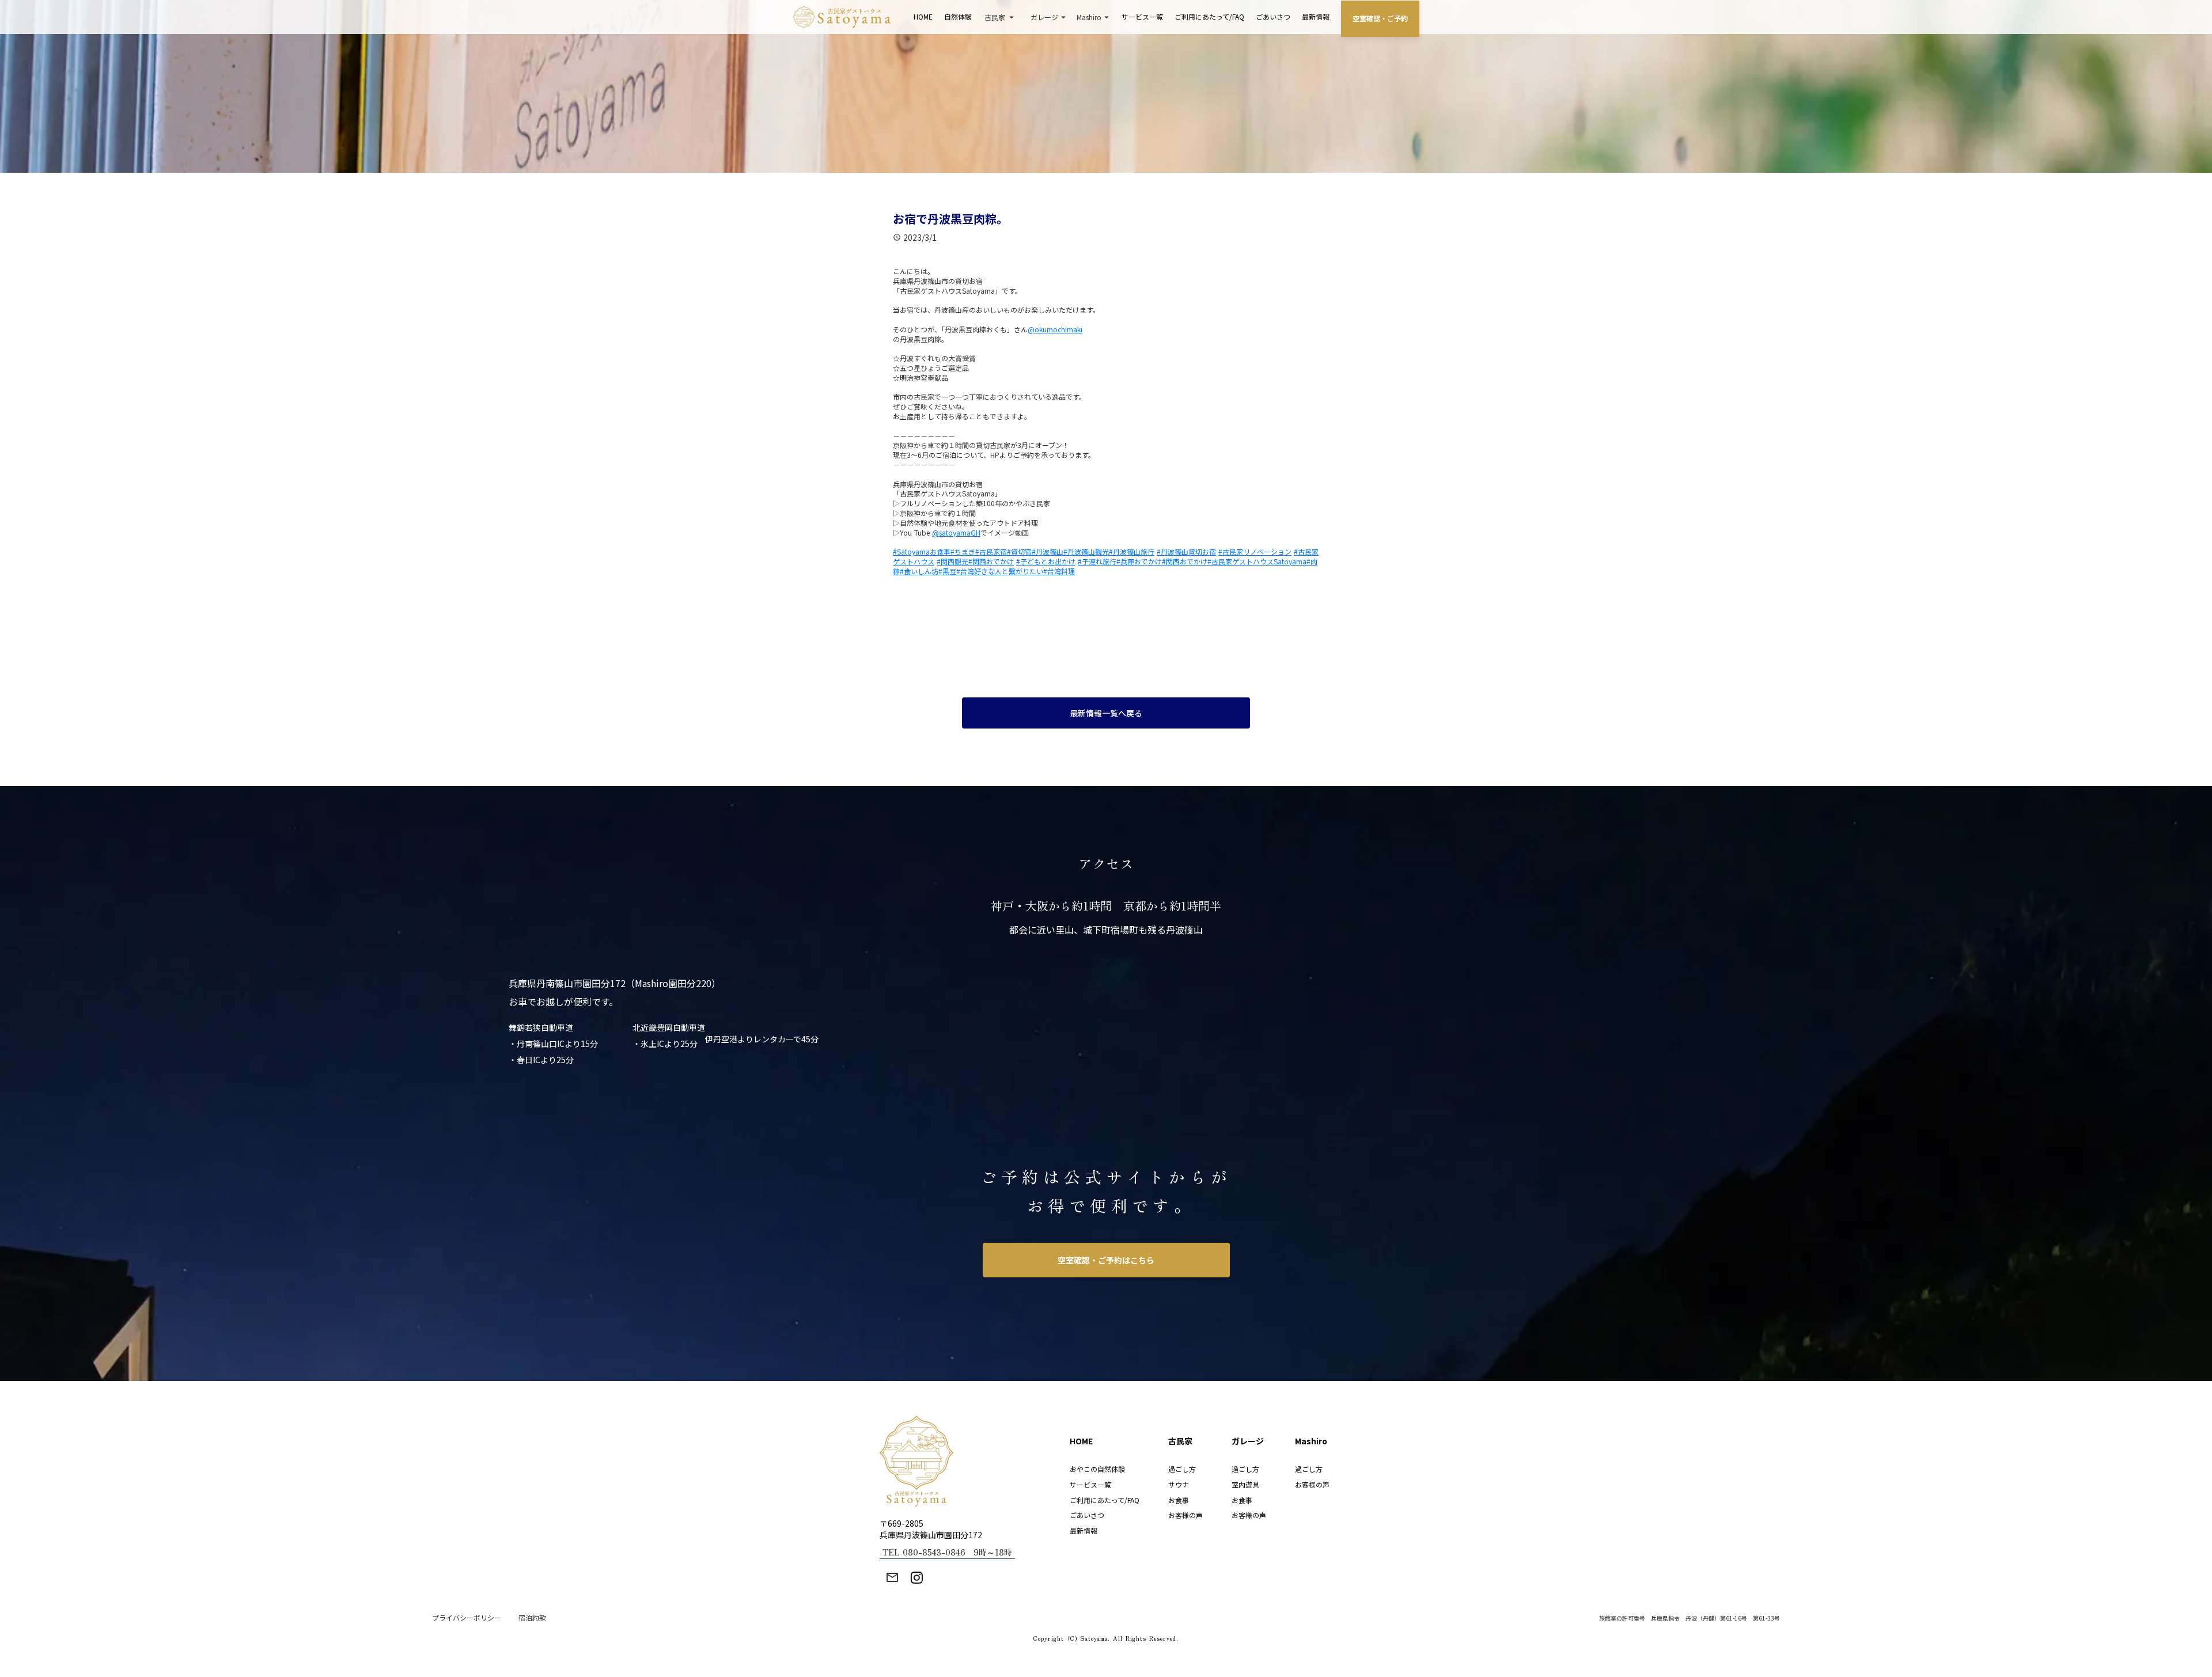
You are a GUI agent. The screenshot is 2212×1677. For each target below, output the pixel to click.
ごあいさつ (1273, 16)
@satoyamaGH (956, 532)
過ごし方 (1182, 1469)
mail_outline (892, 1577)
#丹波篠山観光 (1086, 551)
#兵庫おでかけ (1139, 561)
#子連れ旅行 (1097, 561)
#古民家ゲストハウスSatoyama (1257, 561)
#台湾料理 (1059, 571)
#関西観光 (952, 561)
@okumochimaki (1055, 329)
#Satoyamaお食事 (922, 551)
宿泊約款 (532, 1618)
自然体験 (958, 16)
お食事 (1179, 1500)
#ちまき (963, 551)
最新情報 (1316, 16)
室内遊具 (1245, 1484)
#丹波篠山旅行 (1132, 551)
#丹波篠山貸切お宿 (1186, 551)
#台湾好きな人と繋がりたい (1000, 571)
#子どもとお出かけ (1046, 561)
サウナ (1179, 1484)
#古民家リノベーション (1255, 551)
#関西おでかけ (991, 561)
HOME (923, 16)
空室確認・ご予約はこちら (1106, 1260)
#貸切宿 (1019, 551)
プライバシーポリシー (467, 1618)
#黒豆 (947, 571)
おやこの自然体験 (1097, 1469)
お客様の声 (1185, 1515)
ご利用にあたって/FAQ (1209, 16)
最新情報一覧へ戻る (1106, 713)
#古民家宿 (991, 551)
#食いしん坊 (919, 571)
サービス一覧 (1142, 16)
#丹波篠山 (1048, 551)
